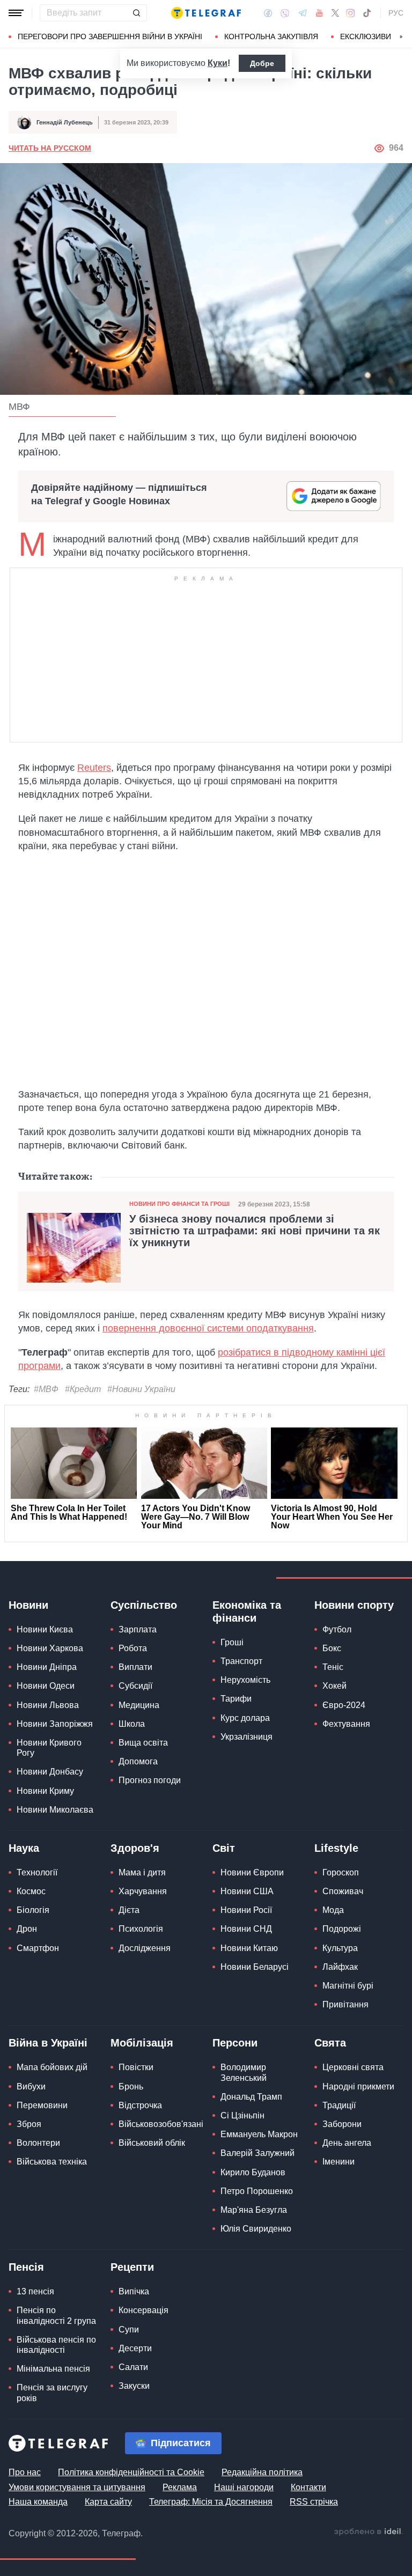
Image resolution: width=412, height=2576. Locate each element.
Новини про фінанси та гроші (179, 1204)
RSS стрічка (314, 2502)
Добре (262, 63)
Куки (218, 63)
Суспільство (144, 1605)
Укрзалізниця (247, 1737)
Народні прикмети (358, 2086)
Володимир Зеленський (244, 2072)
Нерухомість (245, 1680)
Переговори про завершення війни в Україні (110, 36)
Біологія (33, 1910)
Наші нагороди (244, 2487)
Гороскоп (341, 1872)
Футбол (337, 1629)
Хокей (334, 1686)
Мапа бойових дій (52, 2067)
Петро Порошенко (257, 2191)
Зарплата (138, 1629)
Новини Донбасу (50, 1772)
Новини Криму (45, 1791)
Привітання (345, 2004)
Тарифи (236, 1699)
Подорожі (342, 1929)
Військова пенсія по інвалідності (56, 2345)
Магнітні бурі (348, 1986)
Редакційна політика (262, 2472)
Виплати (135, 1667)
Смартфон (38, 1948)
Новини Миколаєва (55, 1810)
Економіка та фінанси (247, 1611)
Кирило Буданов (253, 2172)
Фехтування (346, 1724)
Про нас (25, 2472)
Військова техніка (52, 2162)
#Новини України (141, 1389)
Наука (24, 1848)
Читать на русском (50, 148)
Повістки (136, 2067)
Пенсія (26, 2267)
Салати (133, 2367)
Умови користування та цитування (77, 2487)
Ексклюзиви (366, 36)
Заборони (342, 2124)
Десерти (135, 2348)
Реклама (180, 2487)
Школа (132, 1724)
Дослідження (145, 1948)
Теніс (333, 1667)
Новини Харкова (50, 1648)
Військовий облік (152, 2143)
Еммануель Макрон (259, 2134)
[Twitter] (335, 13)
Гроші (232, 1642)
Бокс (332, 1648)
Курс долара (245, 1718)
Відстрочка (140, 2105)
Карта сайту (108, 2502)
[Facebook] (268, 13)
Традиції (339, 2105)
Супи (129, 2330)
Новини (28, 1605)
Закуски (134, 2386)
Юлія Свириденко (256, 2229)
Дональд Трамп (251, 2097)
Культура (340, 1948)
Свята (330, 2043)
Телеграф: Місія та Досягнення (211, 2502)
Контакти (308, 2487)
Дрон (27, 1929)
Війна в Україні (48, 2043)
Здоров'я (135, 1848)
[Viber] (285, 13)
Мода (333, 1910)
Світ (224, 1848)
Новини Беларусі (255, 1967)
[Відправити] (136, 13)
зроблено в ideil (369, 2532)
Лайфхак (340, 1967)
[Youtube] (319, 13)
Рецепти (132, 2267)
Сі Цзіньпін (242, 2115)
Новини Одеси (46, 1686)
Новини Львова (48, 1705)
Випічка (134, 2291)
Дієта (129, 1910)
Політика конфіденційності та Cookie (131, 2472)
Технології (37, 1872)
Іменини (339, 2162)
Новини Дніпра (47, 1667)
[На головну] (206, 13)
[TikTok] (367, 13)
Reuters (94, 768)
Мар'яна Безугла (254, 2210)
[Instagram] (351, 13)
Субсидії (135, 1686)
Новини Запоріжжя (55, 1724)
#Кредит (83, 1389)
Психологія (141, 1929)
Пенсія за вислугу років (52, 2393)
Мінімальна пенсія (53, 2369)
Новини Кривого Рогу (49, 1748)
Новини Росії (246, 1910)
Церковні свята (353, 2067)
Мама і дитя (142, 1872)
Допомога (138, 1761)
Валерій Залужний (257, 2153)
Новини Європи (252, 1872)
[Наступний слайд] (401, 37)
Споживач (343, 1891)
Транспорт (241, 1661)
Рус (396, 13)
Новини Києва (45, 1629)
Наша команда (38, 2502)
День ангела (347, 2143)
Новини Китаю (249, 1948)
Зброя (29, 2124)
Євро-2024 (344, 1705)
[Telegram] (303, 13)
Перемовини (42, 2105)
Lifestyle (336, 1848)
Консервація (144, 2310)
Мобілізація (142, 2043)
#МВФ (46, 1389)
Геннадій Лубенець (65, 122)
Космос (31, 1891)
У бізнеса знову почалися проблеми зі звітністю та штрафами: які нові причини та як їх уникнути (255, 1231)
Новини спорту (354, 1605)
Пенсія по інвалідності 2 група (56, 2315)
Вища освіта (143, 1743)
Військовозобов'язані (161, 2124)
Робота (133, 1648)
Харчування (143, 1891)
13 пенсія (35, 2291)
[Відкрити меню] (16, 13)
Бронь (131, 2086)
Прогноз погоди (150, 1780)
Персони (235, 2043)
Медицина (139, 1705)
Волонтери (38, 2143)
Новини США (247, 1891)
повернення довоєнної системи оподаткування (208, 1328)
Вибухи (31, 2086)
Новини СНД (246, 1929)
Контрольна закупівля (271, 36)
